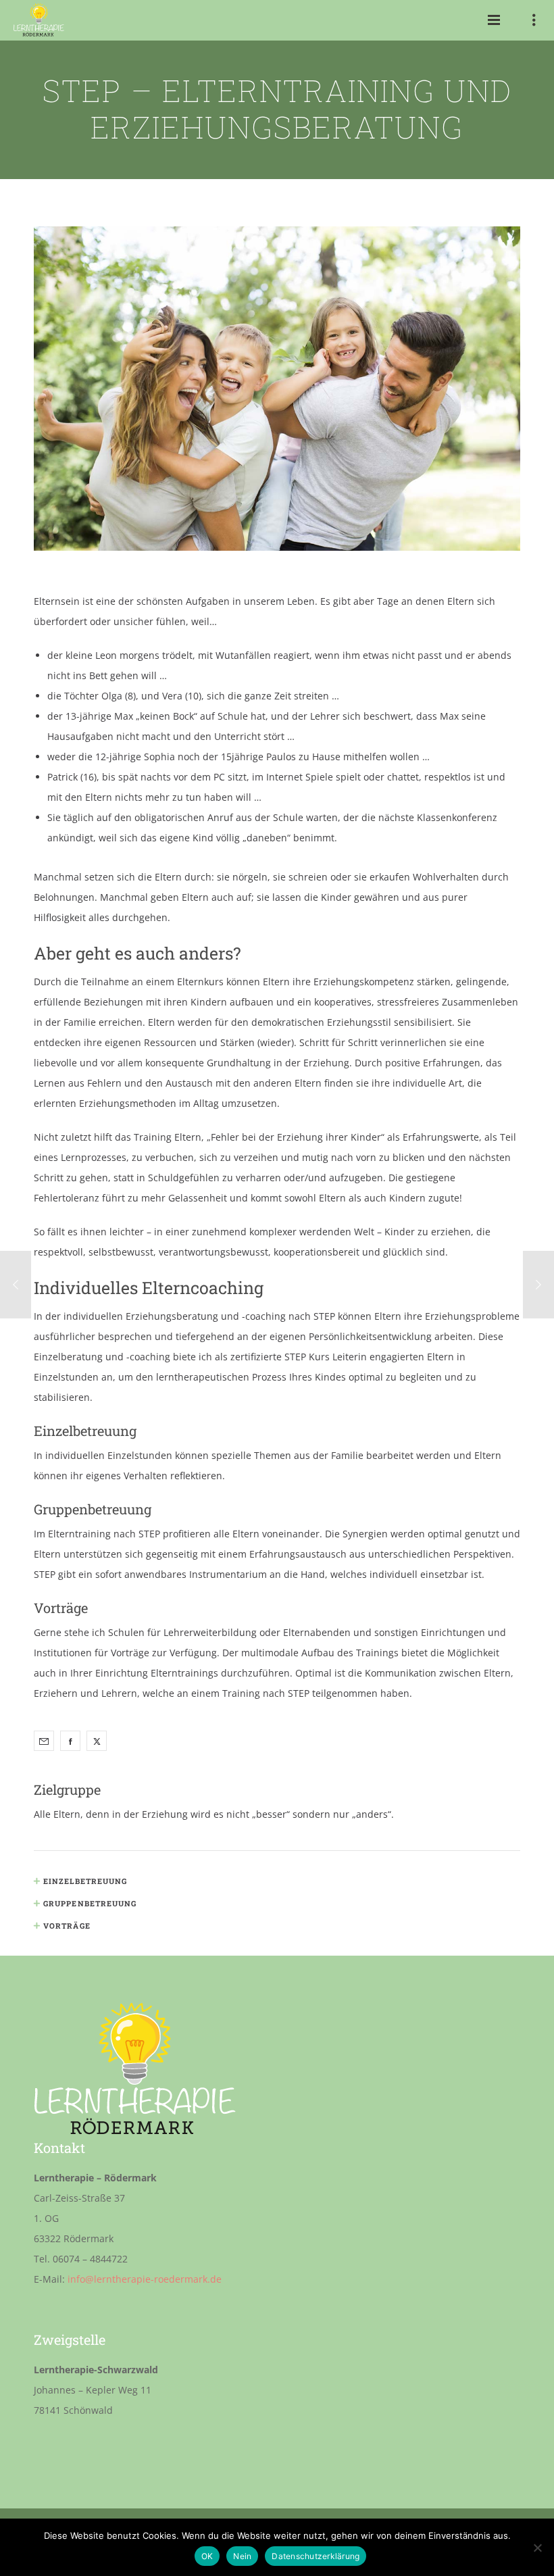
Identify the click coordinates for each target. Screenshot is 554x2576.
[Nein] (537, 2548)
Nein (242, 2556)
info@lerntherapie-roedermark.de (145, 2279)
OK (207, 2556)
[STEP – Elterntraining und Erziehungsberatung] (44, 1741)
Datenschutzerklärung (316, 2556)
